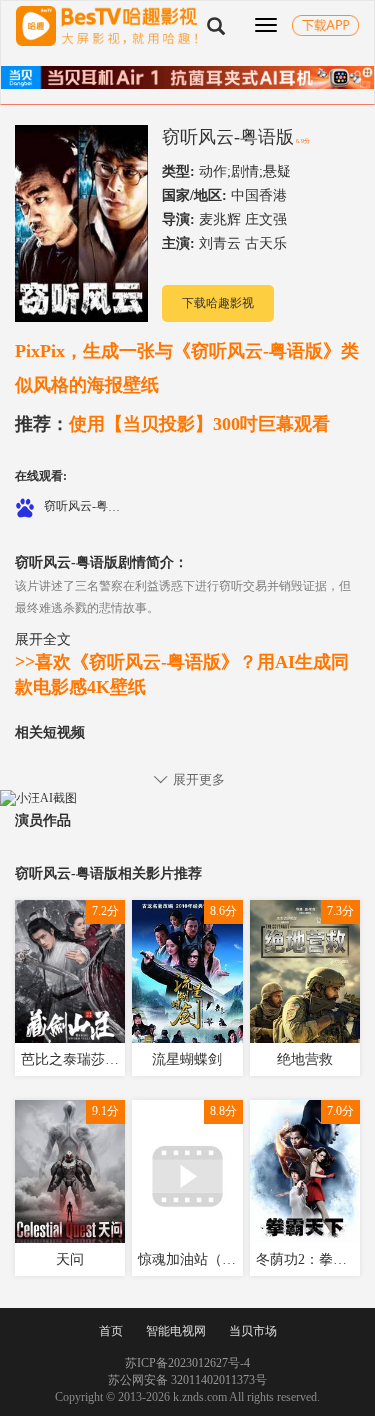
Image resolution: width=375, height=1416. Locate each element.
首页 (111, 1331)
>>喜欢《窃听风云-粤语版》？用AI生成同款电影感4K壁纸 (182, 675)
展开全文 (43, 639)
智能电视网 (176, 1331)
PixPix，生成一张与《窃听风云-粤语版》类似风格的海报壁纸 (187, 368)
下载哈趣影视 (218, 303)
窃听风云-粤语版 (228, 137)
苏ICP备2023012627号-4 (187, 1363)
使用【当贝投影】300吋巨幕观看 (172, 424)
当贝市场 (253, 1331)
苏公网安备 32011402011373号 (187, 1380)
